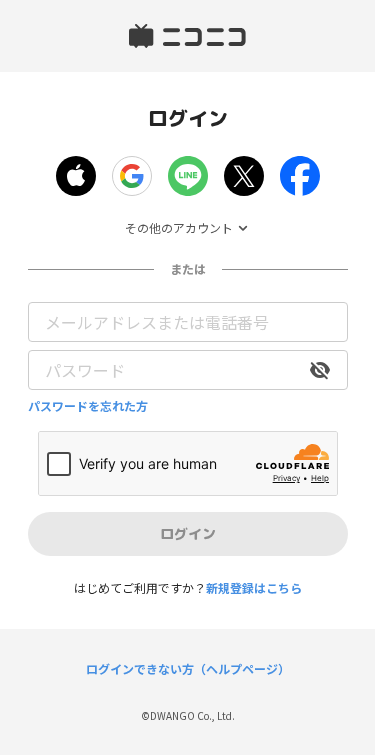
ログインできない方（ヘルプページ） (188, 669)
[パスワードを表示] (320, 370)
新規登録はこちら (254, 587)
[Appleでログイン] (76, 176)
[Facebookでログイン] (300, 176)
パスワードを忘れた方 (88, 406)
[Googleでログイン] (132, 176)
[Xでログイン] (244, 176)
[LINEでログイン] (188, 176)
